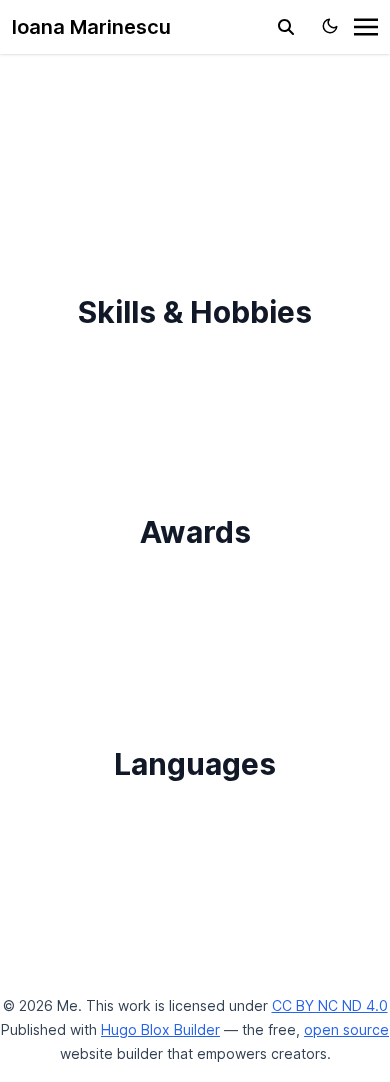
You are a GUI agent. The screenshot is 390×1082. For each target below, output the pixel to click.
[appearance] (330, 26)
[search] (286, 27)
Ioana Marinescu (91, 27)
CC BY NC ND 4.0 (330, 1005)
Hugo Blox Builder (160, 1029)
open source (346, 1029)
